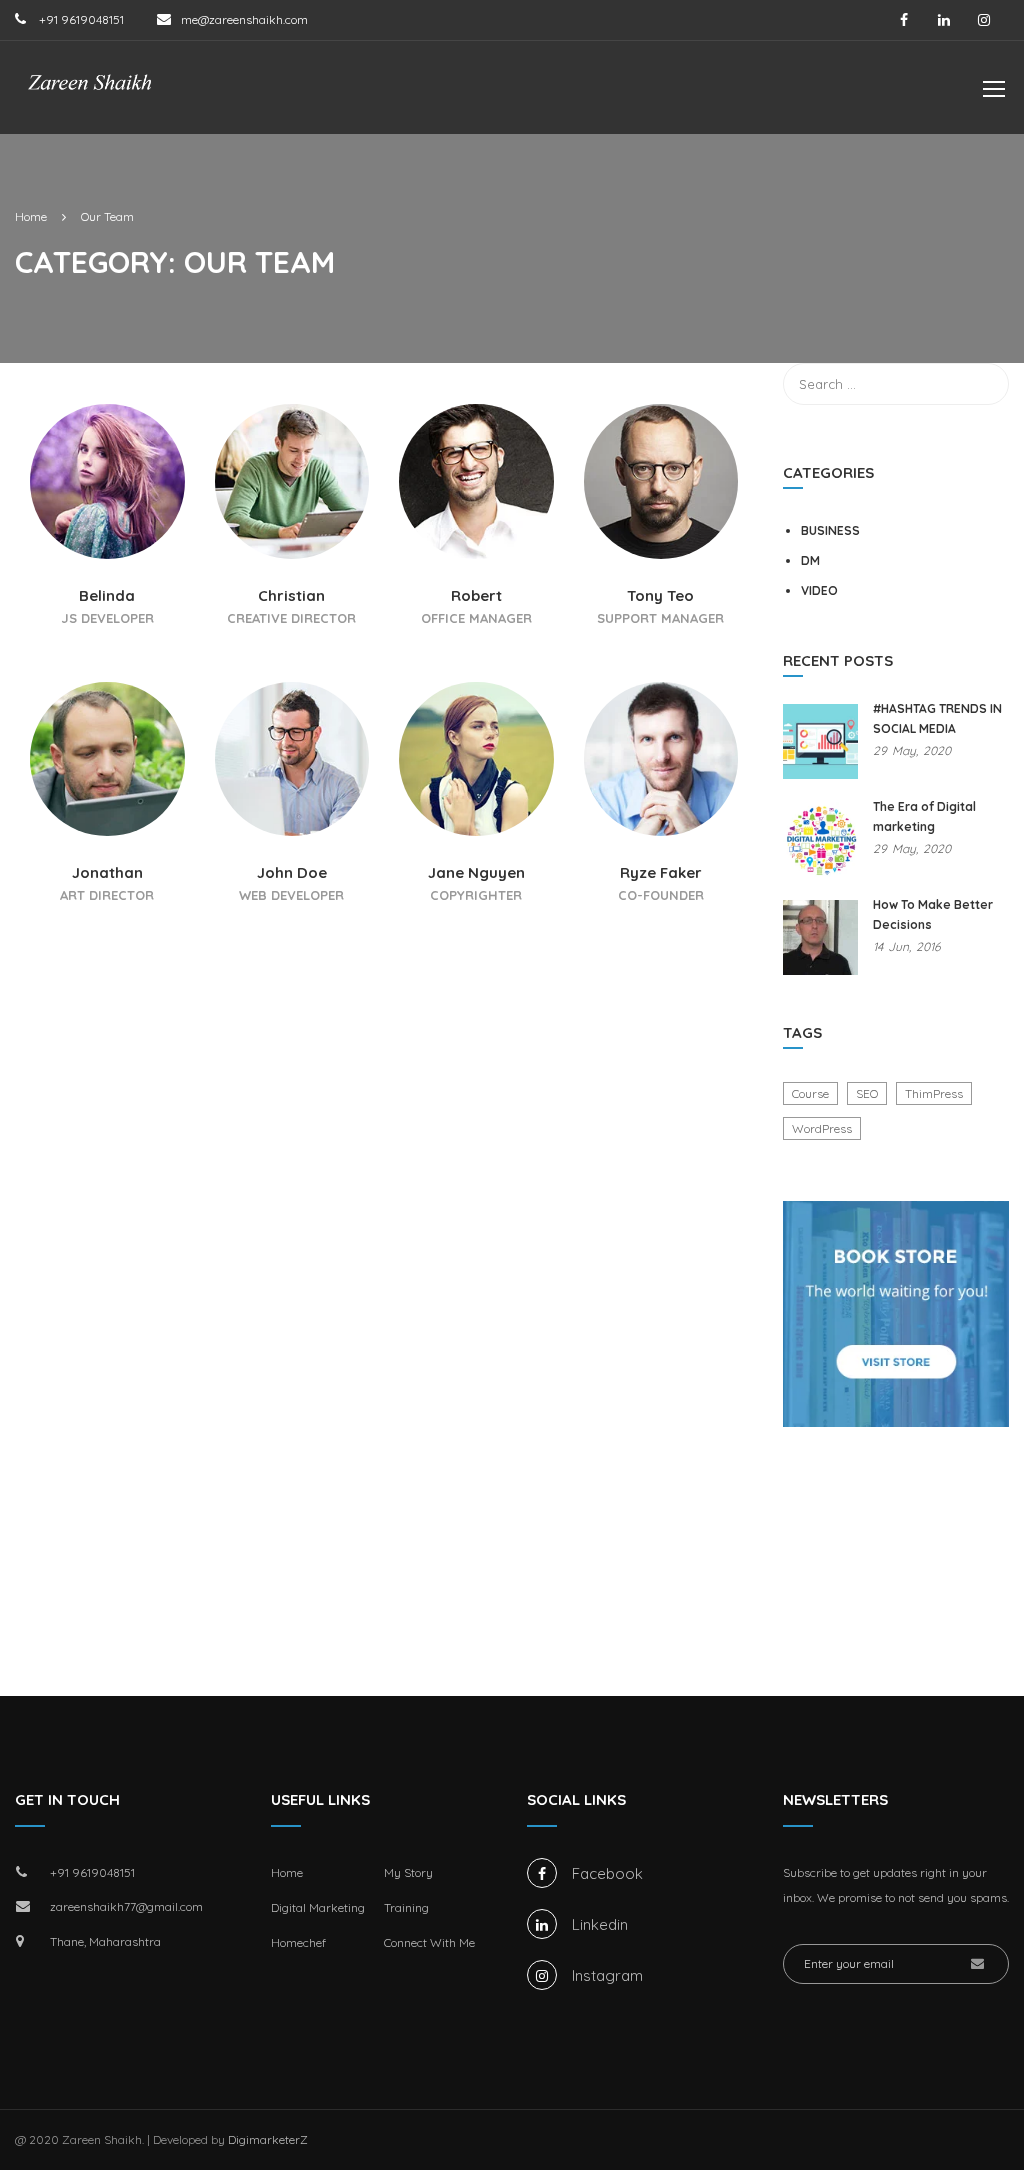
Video (819, 590)
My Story (408, 1872)
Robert (476, 595)
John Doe (292, 872)
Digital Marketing (318, 1907)
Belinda (107, 595)
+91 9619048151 (80, 19)
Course (810, 1093)
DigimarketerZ (268, 2139)
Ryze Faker (661, 872)
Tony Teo (660, 595)
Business (830, 530)
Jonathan (107, 872)
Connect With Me (429, 1942)
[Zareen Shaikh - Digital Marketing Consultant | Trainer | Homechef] (90, 97)
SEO (867, 1093)
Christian (291, 595)
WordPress (822, 1128)
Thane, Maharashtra (105, 1941)
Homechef (298, 1942)
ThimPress (934, 1093)
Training (406, 1907)
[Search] (984, 384)
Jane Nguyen (476, 872)
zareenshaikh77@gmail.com (126, 1906)
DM (810, 560)
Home (287, 1872)
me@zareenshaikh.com (244, 19)
